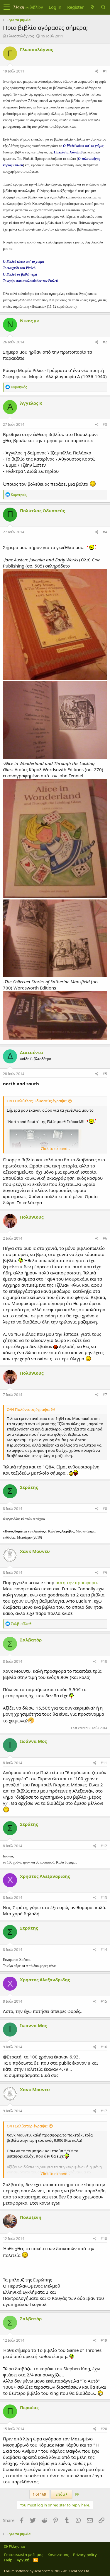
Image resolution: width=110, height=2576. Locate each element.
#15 (104, 2001)
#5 (105, 1074)
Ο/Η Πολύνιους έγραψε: (28, 1409)
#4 (105, 532)
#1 (105, 71)
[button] (7, 7)
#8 (105, 1509)
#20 (104, 2429)
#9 (105, 1573)
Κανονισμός (58, 2555)
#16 (104, 2047)
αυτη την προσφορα (76, 1582)
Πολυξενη (31, 2217)
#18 (104, 2239)
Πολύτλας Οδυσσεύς (42, 511)
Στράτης (29, 1487)
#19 (104, 2340)
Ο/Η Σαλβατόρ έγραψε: (27, 2126)
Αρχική (23, 2560)
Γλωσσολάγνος (20, 36)
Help (8, 2560)
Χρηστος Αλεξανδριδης (45, 1876)
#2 (105, 342)
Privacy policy (85, 2555)
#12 (104, 1846)
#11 (104, 1763)
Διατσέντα (32, 1052)
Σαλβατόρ (31, 1640)
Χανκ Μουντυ (35, 1551)
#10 (104, 1661)
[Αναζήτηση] (103, 7)
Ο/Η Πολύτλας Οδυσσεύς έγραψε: (37, 1101)
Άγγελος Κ (31, 403)
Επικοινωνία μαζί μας (24, 2555)
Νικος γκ (29, 321)
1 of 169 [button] (39, 2494)
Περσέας (29, 2407)
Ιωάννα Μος (33, 1741)
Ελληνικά (17, 2546)
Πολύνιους (32, 1217)
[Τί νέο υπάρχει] (92, 7)
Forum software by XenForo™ (47, 2571)
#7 (105, 1395)
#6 (105, 1238)
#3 (105, 424)
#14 (104, 1950)
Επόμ (61, 2494)
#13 (104, 1898)
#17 (104, 2111)
